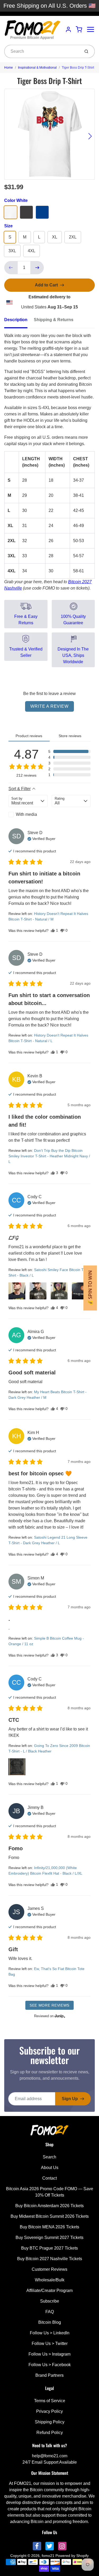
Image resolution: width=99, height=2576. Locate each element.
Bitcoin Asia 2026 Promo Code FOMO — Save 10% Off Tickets (50, 2192)
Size (8, 226)
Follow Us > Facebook (50, 2365)
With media (26, 814)
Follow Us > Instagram (49, 2354)
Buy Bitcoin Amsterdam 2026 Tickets (49, 2206)
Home (9, 68)
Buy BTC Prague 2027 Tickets (49, 2248)
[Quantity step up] (37, 268)
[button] (69, 751)
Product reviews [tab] (29, 736)
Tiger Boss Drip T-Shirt (78, 68)
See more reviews (49, 2005)
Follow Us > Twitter (50, 2343)
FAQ (50, 2312)
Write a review (49, 706)
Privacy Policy (49, 2411)
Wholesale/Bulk (50, 2280)
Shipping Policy (50, 2422)
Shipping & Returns (54, 320)
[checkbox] (28, 815)
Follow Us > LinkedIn (50, 2333)
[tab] (19, 321)
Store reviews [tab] (70, 736)
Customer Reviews (49, 2269)
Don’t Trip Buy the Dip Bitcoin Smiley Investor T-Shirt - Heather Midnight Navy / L (49, 1156)
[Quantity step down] (11, 268)
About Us (50, 2168)
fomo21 (48, 2556)
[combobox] (42, 51)
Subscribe (50, 2301)
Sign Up (70, 2099)
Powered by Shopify (72, 2556)
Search (49, 2157)
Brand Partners (49, 2375)
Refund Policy (50, 2433)
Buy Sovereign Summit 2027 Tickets (49, 2238)
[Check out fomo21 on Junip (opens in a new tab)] (59, 2016)
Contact (49, 2178)
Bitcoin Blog (50, 2322)
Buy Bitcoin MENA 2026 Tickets (49, 2227)
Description (16, 320)
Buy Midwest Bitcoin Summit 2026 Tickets (50, 2216)
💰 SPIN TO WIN (90, 1288)
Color (16, 200)
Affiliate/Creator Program (49, 2290)
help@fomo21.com (50, 2456)
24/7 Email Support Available (50, 2462)
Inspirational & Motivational (37, 68)
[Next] (90, 136)
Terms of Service (50, 2401)
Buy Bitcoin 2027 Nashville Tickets (50, 2259)
